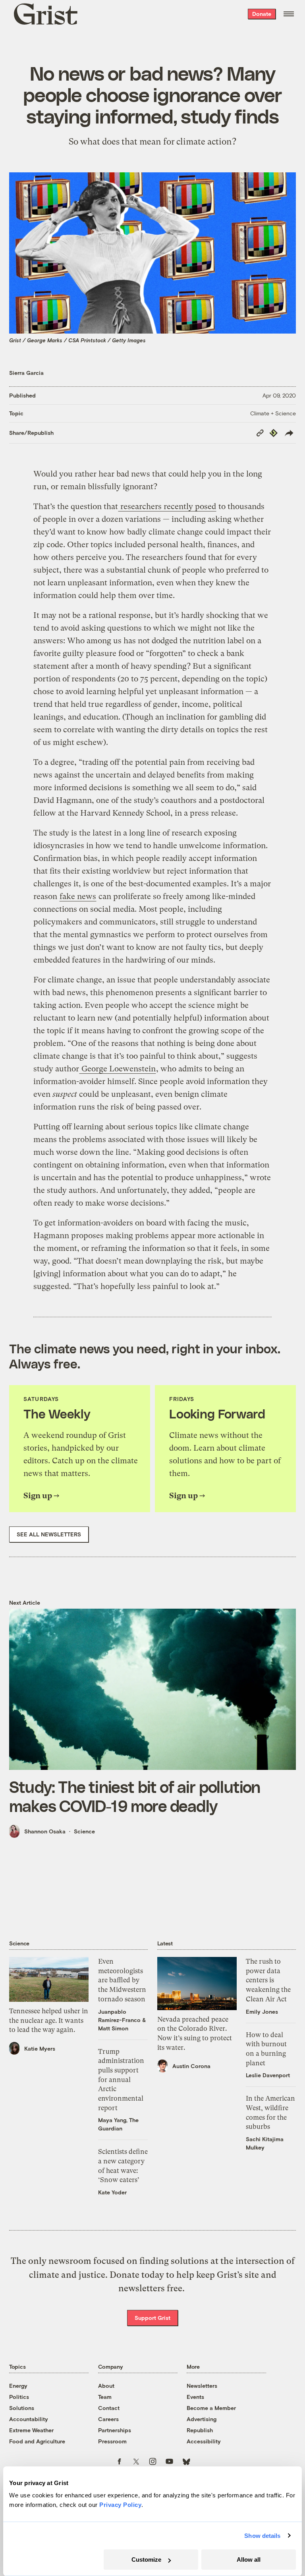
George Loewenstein (118, 1069)
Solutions (22, 2408)
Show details (262, 2536)
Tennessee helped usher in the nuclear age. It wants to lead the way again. (49, 2020)
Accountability (29, 2419)
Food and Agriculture (37, 2441)
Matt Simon (113, 2028)
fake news (78, 896)
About (106, 2386)
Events (195, 2397)
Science (84, 1831)
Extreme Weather (31, 2430)
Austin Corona (191, 2066)
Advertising (202, 2419)
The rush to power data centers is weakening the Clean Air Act (268, 1980)
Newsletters (202, 2386)
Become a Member (211, 2408)
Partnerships (115, 2430)
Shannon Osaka (45, 1831)
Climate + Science (273, 413)
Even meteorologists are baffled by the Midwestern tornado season (122, 1980)
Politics (19, 2397)
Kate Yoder (112, 2192)
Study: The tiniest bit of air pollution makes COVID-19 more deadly (135, 1796)
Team (105, 2397)
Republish (200, 2430)
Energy (18, 2386)
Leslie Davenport (268, 2075)
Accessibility (204, 2441)
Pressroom (112, 2441)
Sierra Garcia (26, 373)
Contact (109, 2408)
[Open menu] (289, 14)
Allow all (249, 2560)
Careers (108, 2419)
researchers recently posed (167, 507)
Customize (146, 2560)
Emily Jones (262, 2012)
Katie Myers (40, 2048)
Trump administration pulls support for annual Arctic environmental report (121, 2080)
